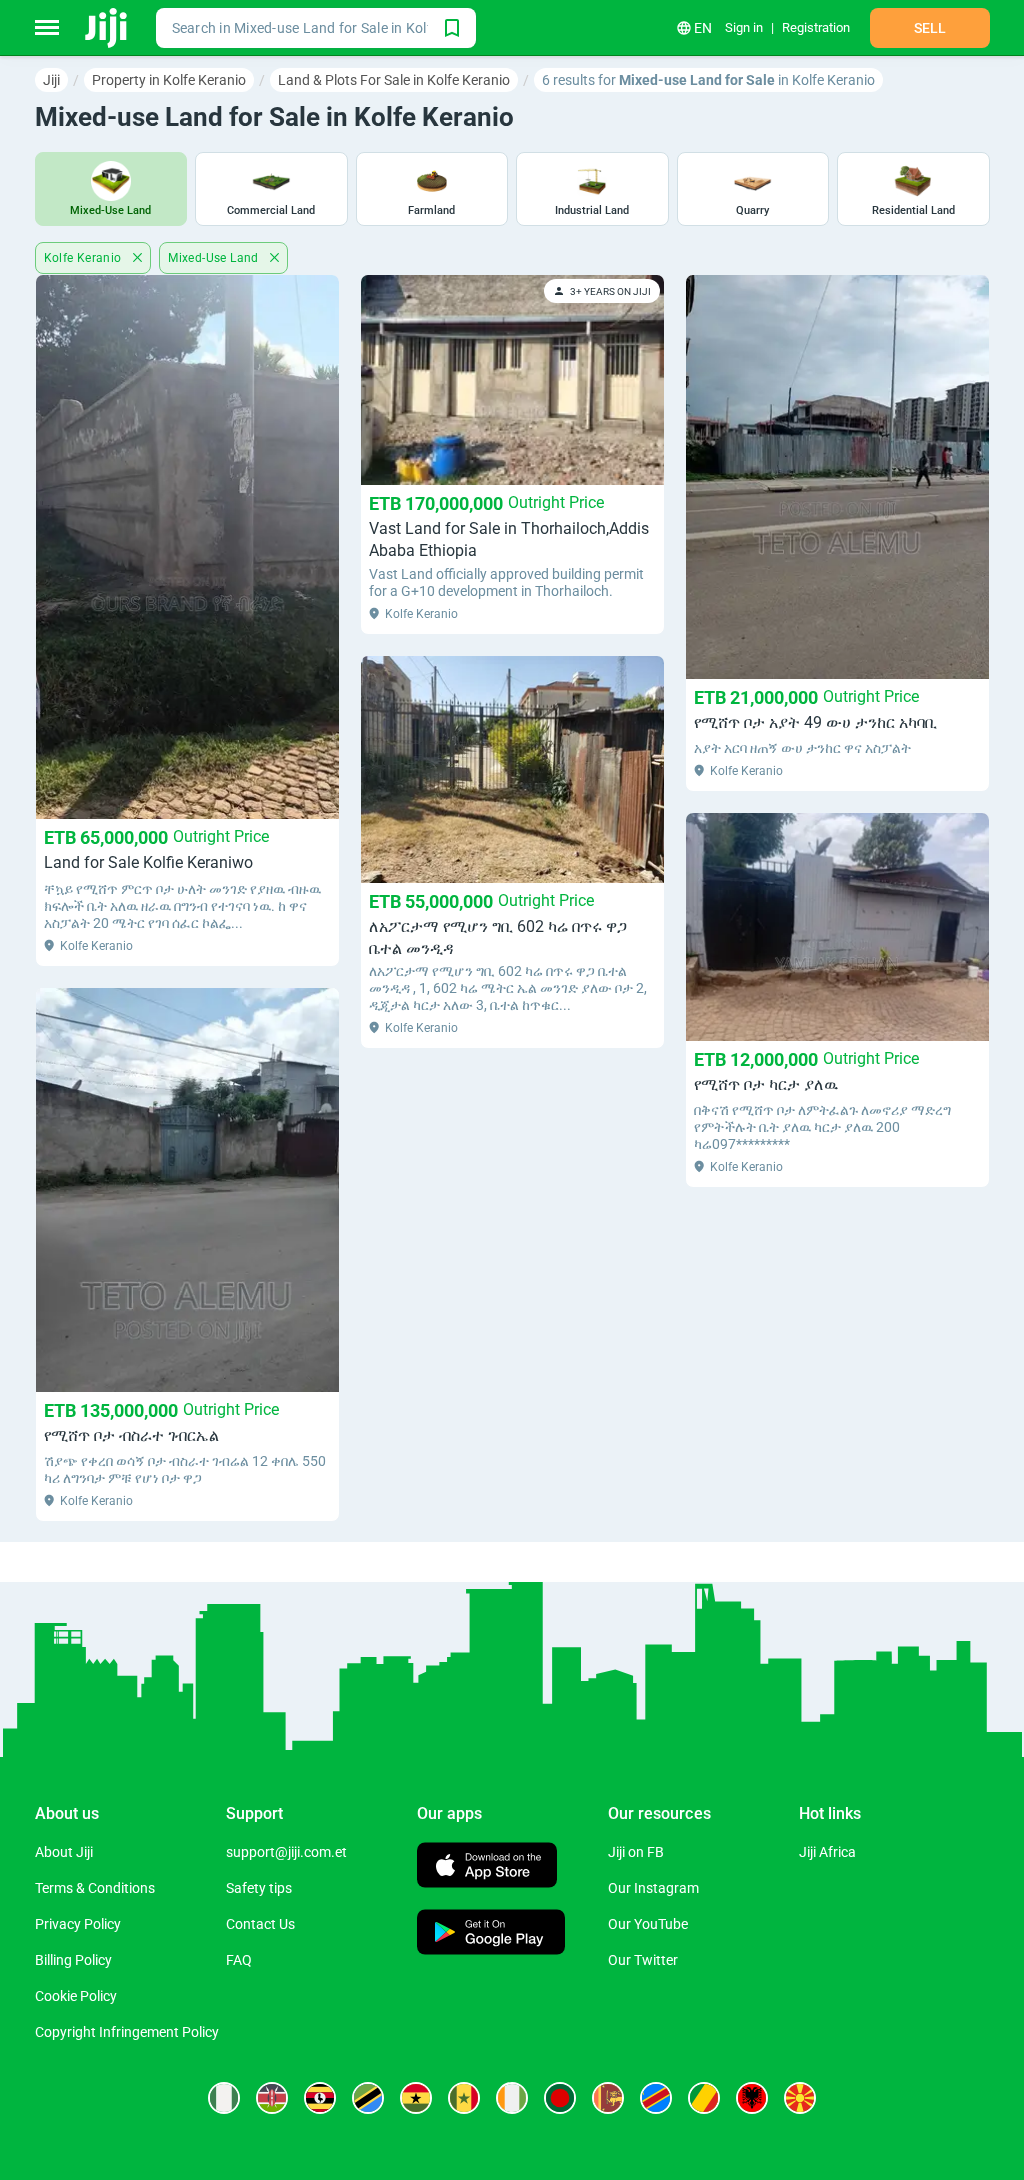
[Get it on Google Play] (491, 1934)
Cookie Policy (76, 1996)
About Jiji (64, 1852)
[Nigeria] (224, 2098)
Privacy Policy (78, 1924)
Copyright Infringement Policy (127, 2032)
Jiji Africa (827, 1852)
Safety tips (259, 1888)
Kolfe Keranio (85, 258)
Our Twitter (643, 1960)
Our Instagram (653, 1888)
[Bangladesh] (560, 2098)
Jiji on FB (636, 1852)
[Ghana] (416, 2098)
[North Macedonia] (800, 2098)
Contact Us (260, 1924)
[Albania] (752, 2098)
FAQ (239, 1960)
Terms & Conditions (95, 1888)
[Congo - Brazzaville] (704, 2098)
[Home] (107, 28)
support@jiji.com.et (286, 1852)
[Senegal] (464, 2098)
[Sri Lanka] (608, 2098)
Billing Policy (73, 1960)
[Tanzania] (368, 2098)
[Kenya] (272, 2098)
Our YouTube (648, 1924)
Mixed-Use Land (215, 258)
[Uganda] (320, 2098)
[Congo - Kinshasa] (656, 2098)
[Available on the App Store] (487, 1867)
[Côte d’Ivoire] (512, 2098)
